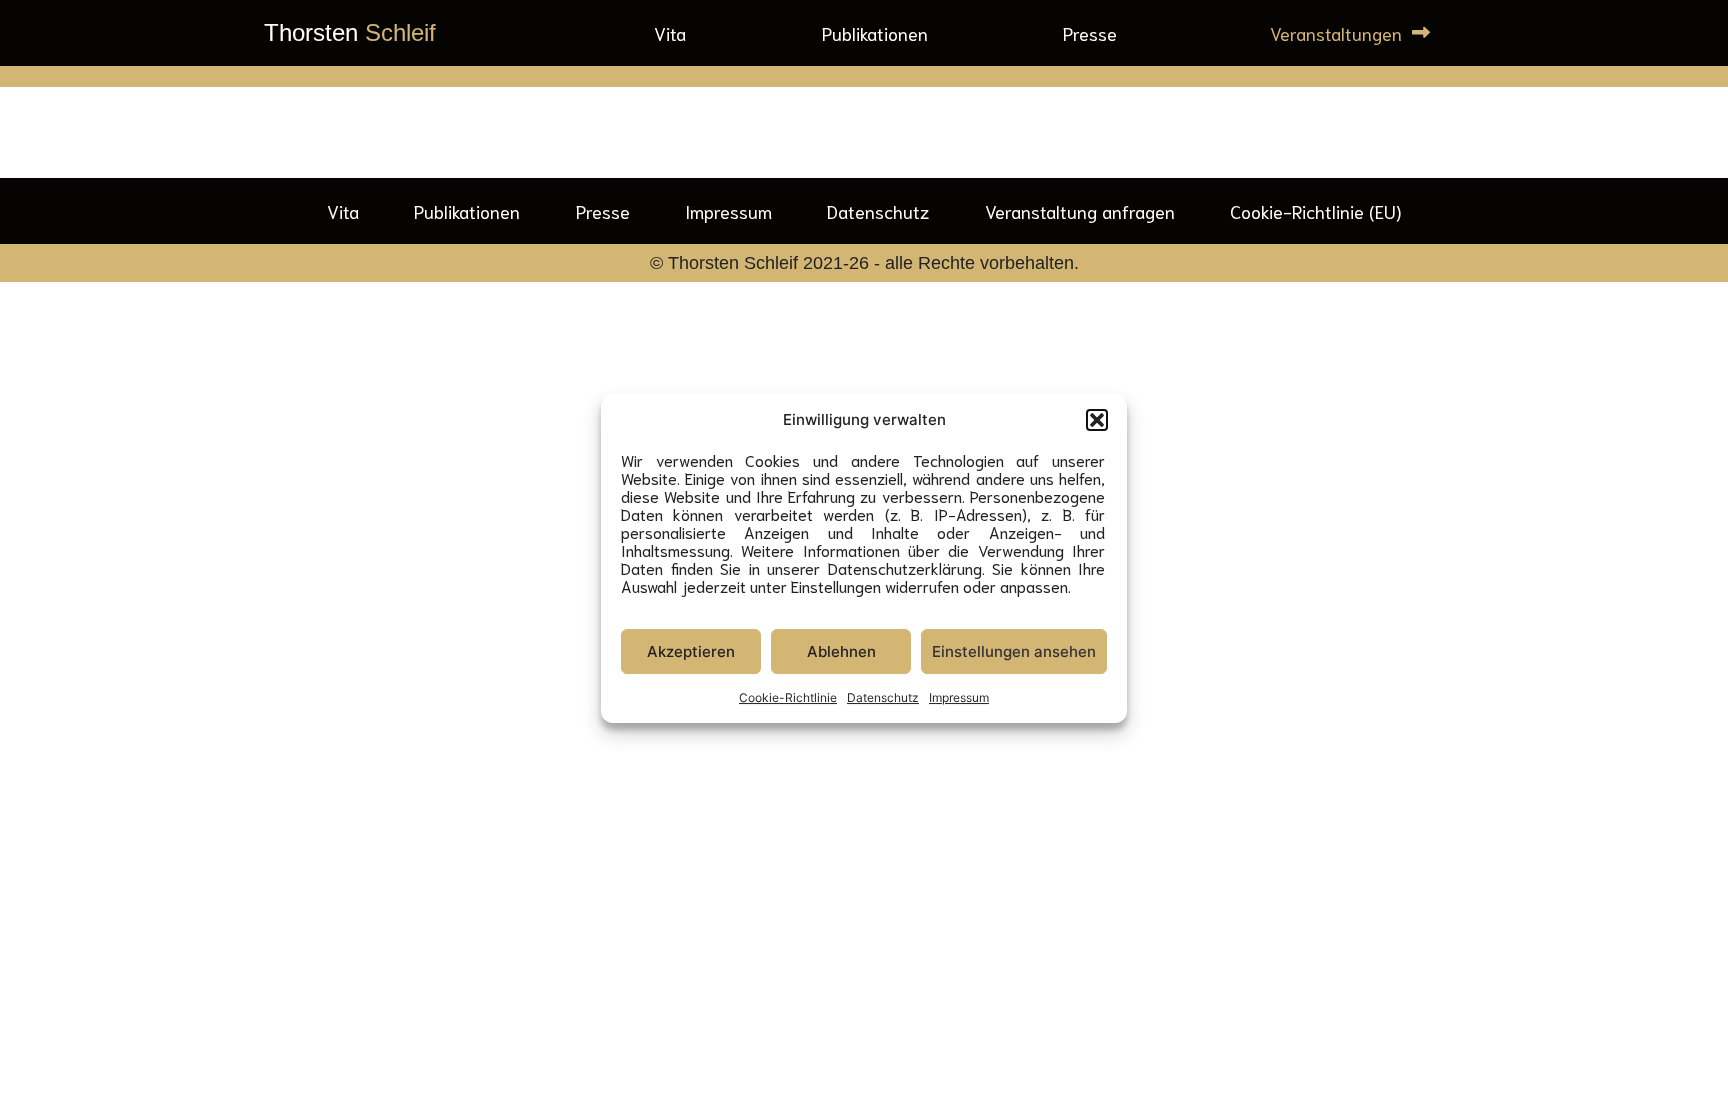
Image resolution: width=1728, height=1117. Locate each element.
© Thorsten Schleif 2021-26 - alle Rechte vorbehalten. (864, 263)
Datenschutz (883, 697)
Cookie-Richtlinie (788, 697)
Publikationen (875, 33)
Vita (670, 33)
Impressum (959, 697)
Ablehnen (841, 651)
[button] (1097, 420)
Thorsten (350, 32)
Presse (1090, 33)
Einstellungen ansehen (1014, 651)
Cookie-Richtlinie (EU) (1315, 211)
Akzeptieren (691, 651)
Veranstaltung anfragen (1080, 211)
